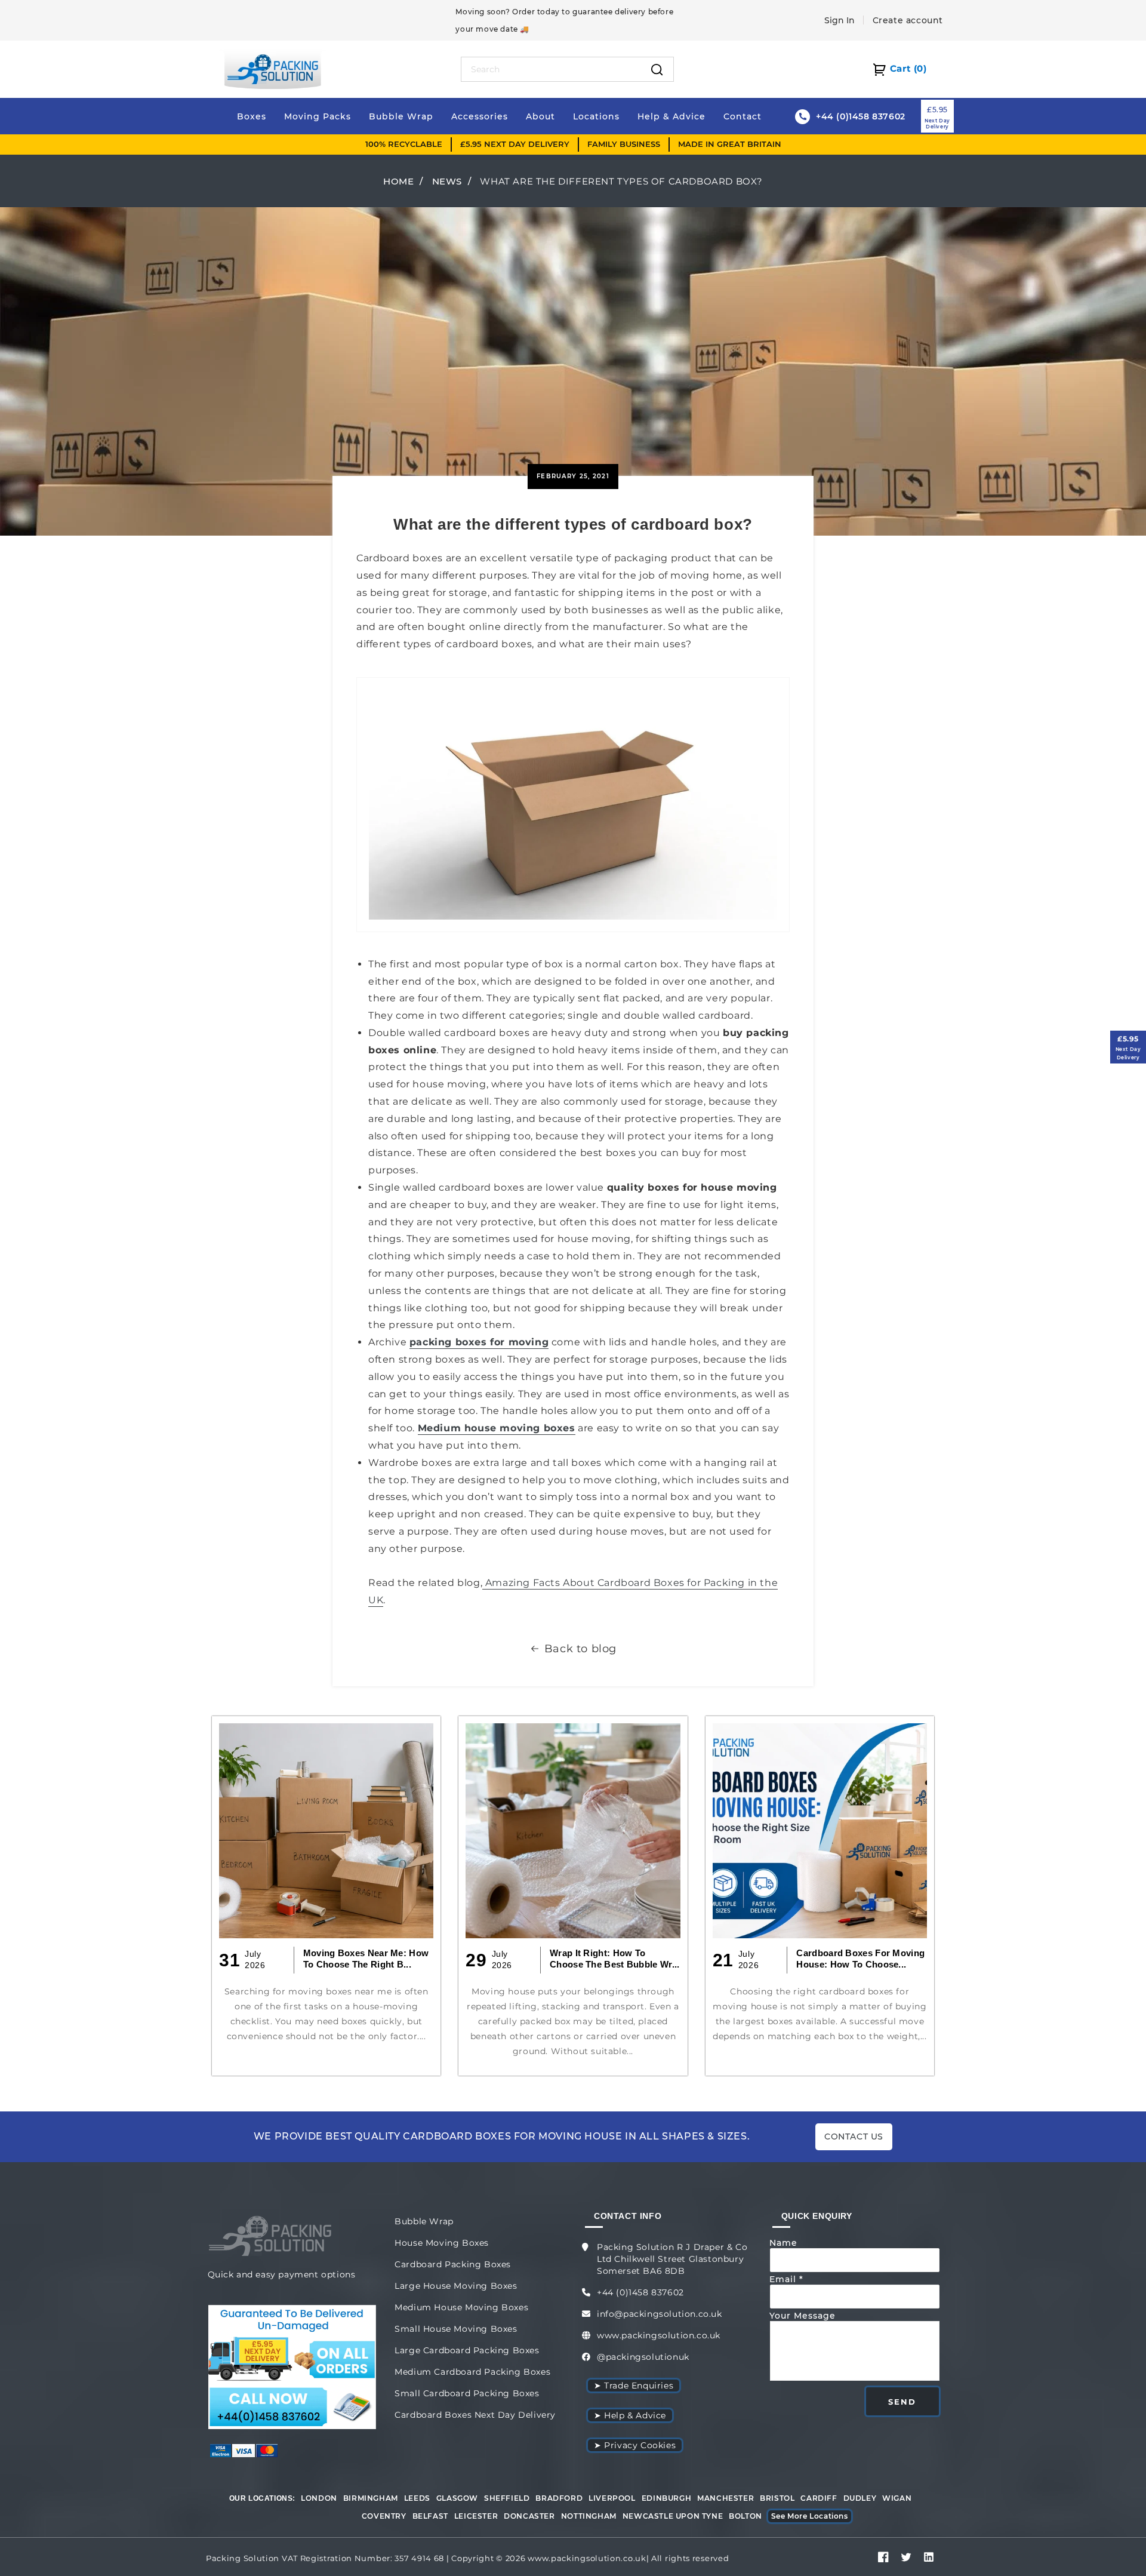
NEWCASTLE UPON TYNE (673, 2516)
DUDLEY (860, 2498)
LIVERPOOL (612, 2498)
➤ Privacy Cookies (635, 2445)
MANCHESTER (726, 2498)
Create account (908, 20)
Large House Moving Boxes (456, 2286)
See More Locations (810, 2516)
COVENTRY (384, 2516)
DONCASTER (529, 2516)
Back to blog (580, 1649)
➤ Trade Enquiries (634, 2386)
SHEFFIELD (507, 2498)
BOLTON (745, 2516)
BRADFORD (559, 2498)
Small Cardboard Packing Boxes (467, 2393)
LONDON (319, 2498)
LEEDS (417, 2498)
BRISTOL (777, 2498)
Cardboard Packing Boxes (453, 2264)
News (447, 181)
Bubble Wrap (424, 2221)
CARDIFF (819, 2498)
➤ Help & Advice (630, 2415)
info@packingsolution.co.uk (660, 2314)
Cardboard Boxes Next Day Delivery (475, 2415)
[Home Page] (273, 68)
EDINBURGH (666, 2498)
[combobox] (551, 69)
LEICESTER (476, 2516)
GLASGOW (457, 2498)
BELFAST (430, 2516)
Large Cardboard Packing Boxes (467, 2350)
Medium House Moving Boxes (461, 2307)
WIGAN (897, 2498)
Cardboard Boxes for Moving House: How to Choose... (860, 1959)
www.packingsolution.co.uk (659, 2335)
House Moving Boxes (442, 2243)
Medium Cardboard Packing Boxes (472, 2372)
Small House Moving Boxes (456, 2329)
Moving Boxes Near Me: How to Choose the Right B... (366, 1959)
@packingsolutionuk (643, 2357)
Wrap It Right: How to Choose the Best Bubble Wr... (614, 1959)
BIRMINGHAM (371, 2498)
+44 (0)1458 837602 (640, 2292)
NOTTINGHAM (589, 2516)
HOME (398, 181)
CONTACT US (854, 2137)
